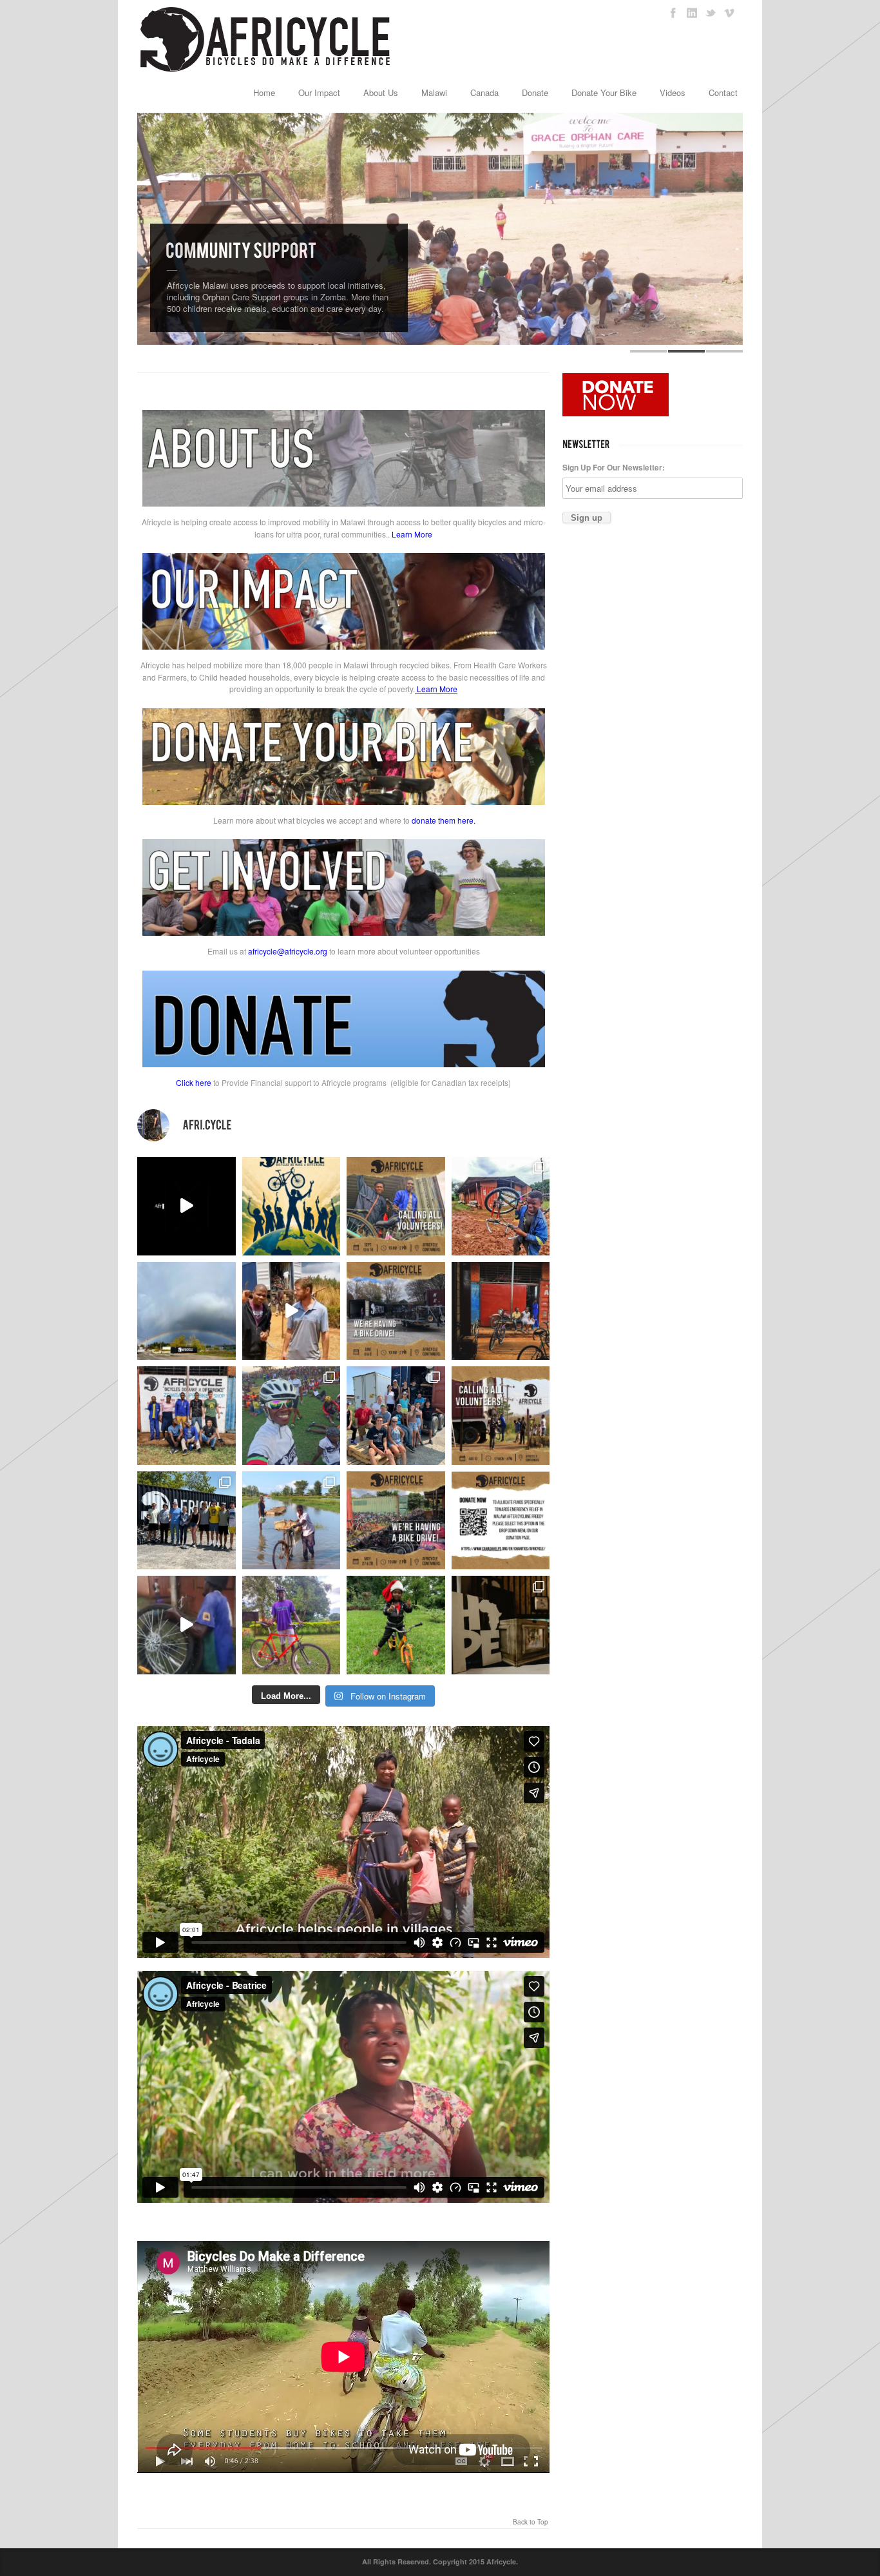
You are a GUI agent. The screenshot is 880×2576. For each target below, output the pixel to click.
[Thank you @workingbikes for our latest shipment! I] (187, 1625)
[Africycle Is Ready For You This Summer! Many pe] (292, 1206)
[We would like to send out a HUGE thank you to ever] (187, 1521)
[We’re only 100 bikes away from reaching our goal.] (187, 1206)
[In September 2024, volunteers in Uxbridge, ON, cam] (501, 1206)
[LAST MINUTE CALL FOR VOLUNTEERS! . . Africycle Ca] (501, 1416)
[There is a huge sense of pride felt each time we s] (396, 1416)
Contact (723, 92)
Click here (194, 1082)
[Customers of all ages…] (501, 1311)
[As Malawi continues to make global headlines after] (501, 1521)
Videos (673, 92)
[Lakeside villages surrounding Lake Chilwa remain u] (292, 1521)
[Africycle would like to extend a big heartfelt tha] (501, 1625)
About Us (381, 92)
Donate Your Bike (604, 92)
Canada (484, 92)
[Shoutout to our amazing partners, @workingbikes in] (292, 1311)
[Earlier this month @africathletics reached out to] (292, 1625)
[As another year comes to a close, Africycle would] (396, 1625)
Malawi (434, 92)
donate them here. (444, 820)
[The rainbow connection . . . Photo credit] (187, 1311)
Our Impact (319, 92)
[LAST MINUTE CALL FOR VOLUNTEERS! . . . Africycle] (396, 1206)
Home (264, 92)
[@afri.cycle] (343, 1125)
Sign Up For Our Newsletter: (614, 467)
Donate (535, 92)
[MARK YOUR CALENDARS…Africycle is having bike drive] (396, 1521)
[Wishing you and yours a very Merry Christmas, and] (187, 1416)
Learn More (412, 534)
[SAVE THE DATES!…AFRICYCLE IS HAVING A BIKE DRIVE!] (396, 1311)
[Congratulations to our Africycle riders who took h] (292, 1416)
